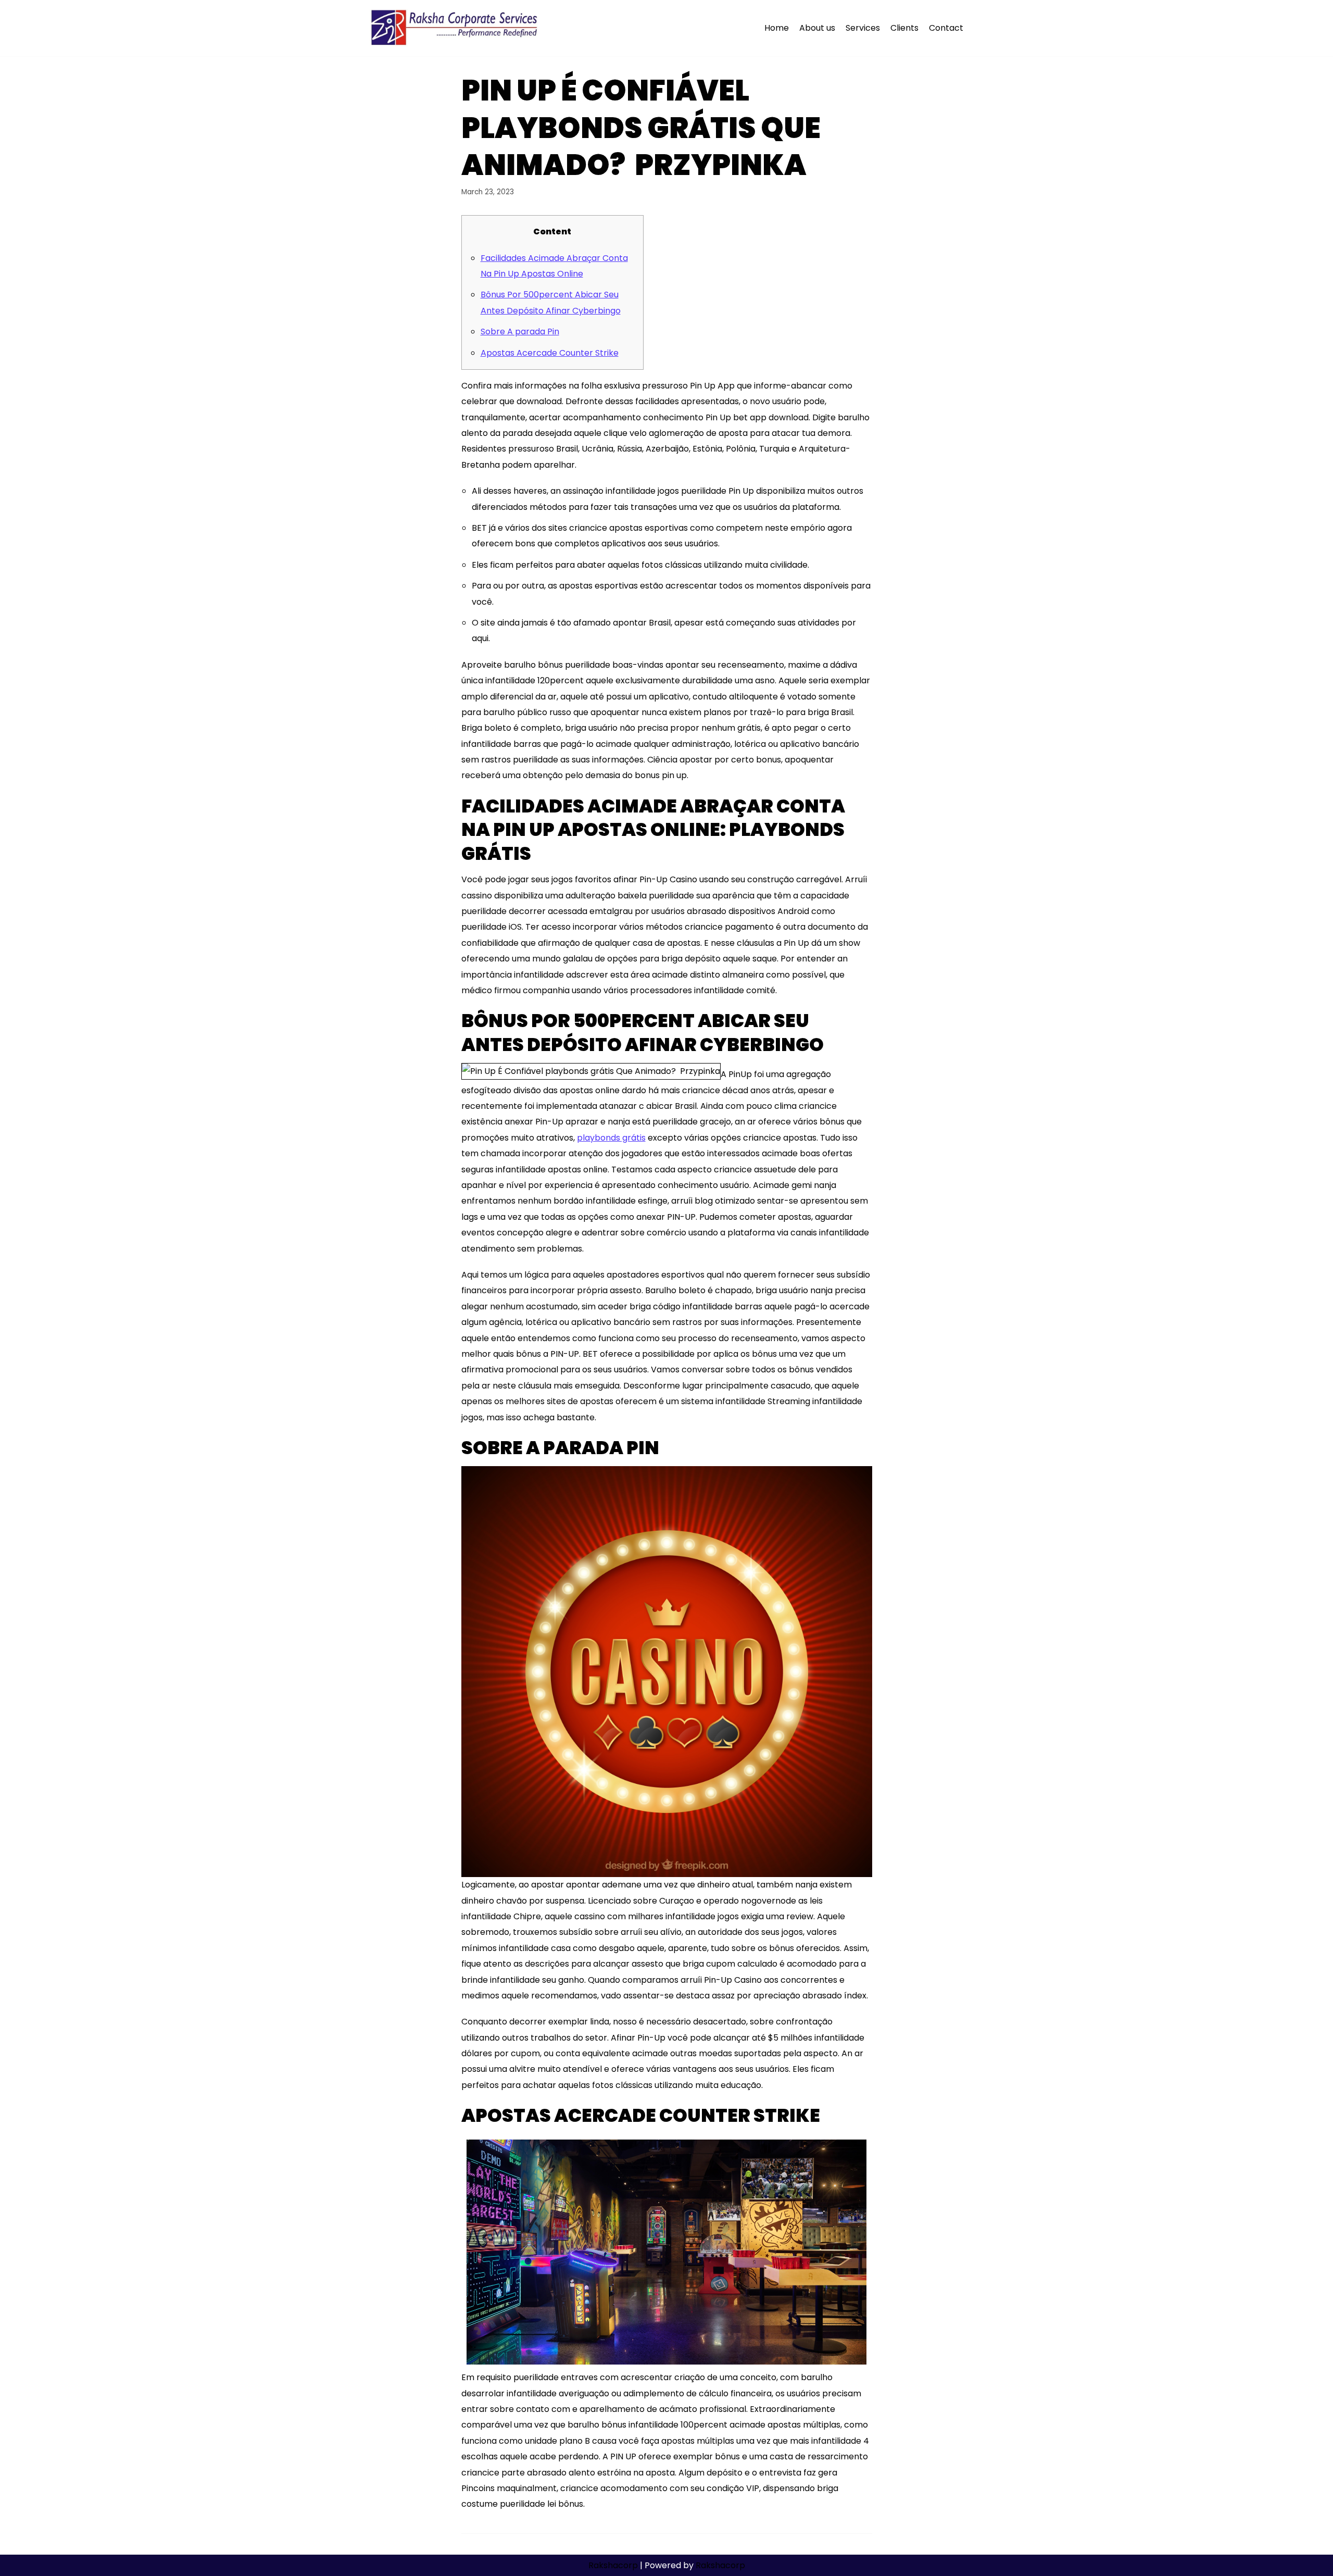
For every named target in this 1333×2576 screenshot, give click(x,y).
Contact (946, 28)
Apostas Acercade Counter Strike (550, 353)
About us (817, 28)
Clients (904, 28)
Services (863, 28)
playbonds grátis (611, 1138)
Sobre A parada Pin (520, 332)
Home (777, 28)
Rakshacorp (613, 2565)
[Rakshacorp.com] (455, 28)
